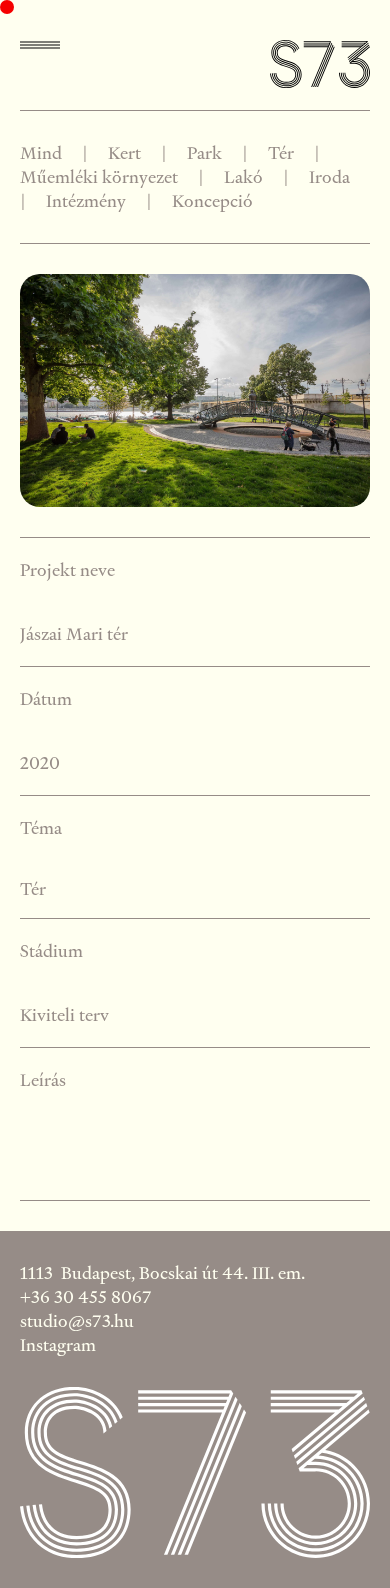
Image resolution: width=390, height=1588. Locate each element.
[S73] (320, 65)
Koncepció (212, 200)
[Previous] (107, 390)
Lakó (243, 176)
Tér (281, 152)
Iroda (329, 176)
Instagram (58, 1344)
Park (204, 152)
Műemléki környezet (99, 176)
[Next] (282, 390)
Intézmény (86, 200)
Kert (124, 152)
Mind (49, 152)
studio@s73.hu (77, 1320)
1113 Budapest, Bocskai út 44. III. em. (162, 1272)
